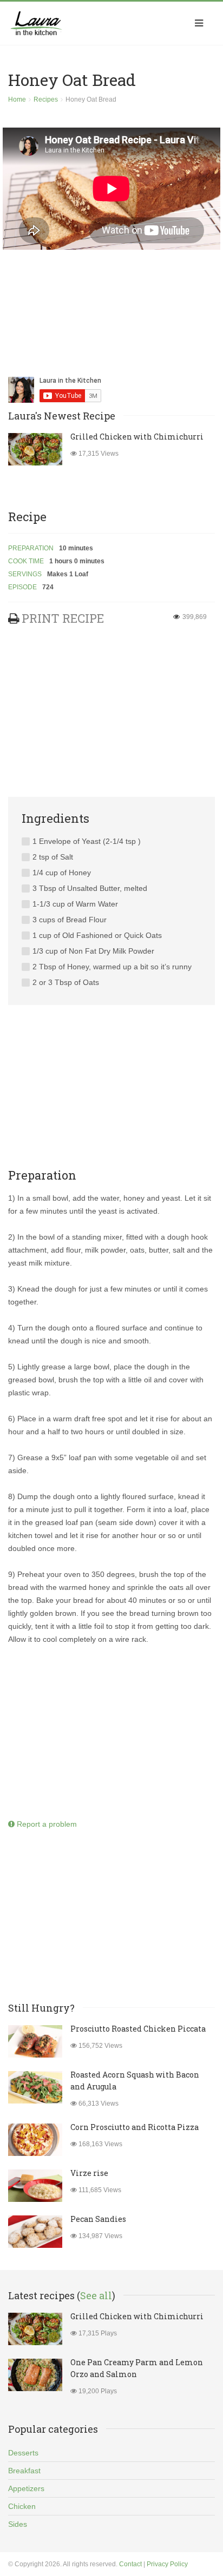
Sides (18, 2524)
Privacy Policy (167, 2564)
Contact (130, 2564)
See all (96, 2295)
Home (17, 99)
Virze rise (89, 2173)
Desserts (23, 2453)
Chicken (22, 2506)
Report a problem (46, 1824)
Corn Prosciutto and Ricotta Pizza (135, 2127)
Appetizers (26, 2488)
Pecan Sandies (98, 2219)
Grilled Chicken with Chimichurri (137, 437)
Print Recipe (63, 618)
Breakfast (24, 2471)
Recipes (46, 99)
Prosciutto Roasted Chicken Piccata (138, 2029)
